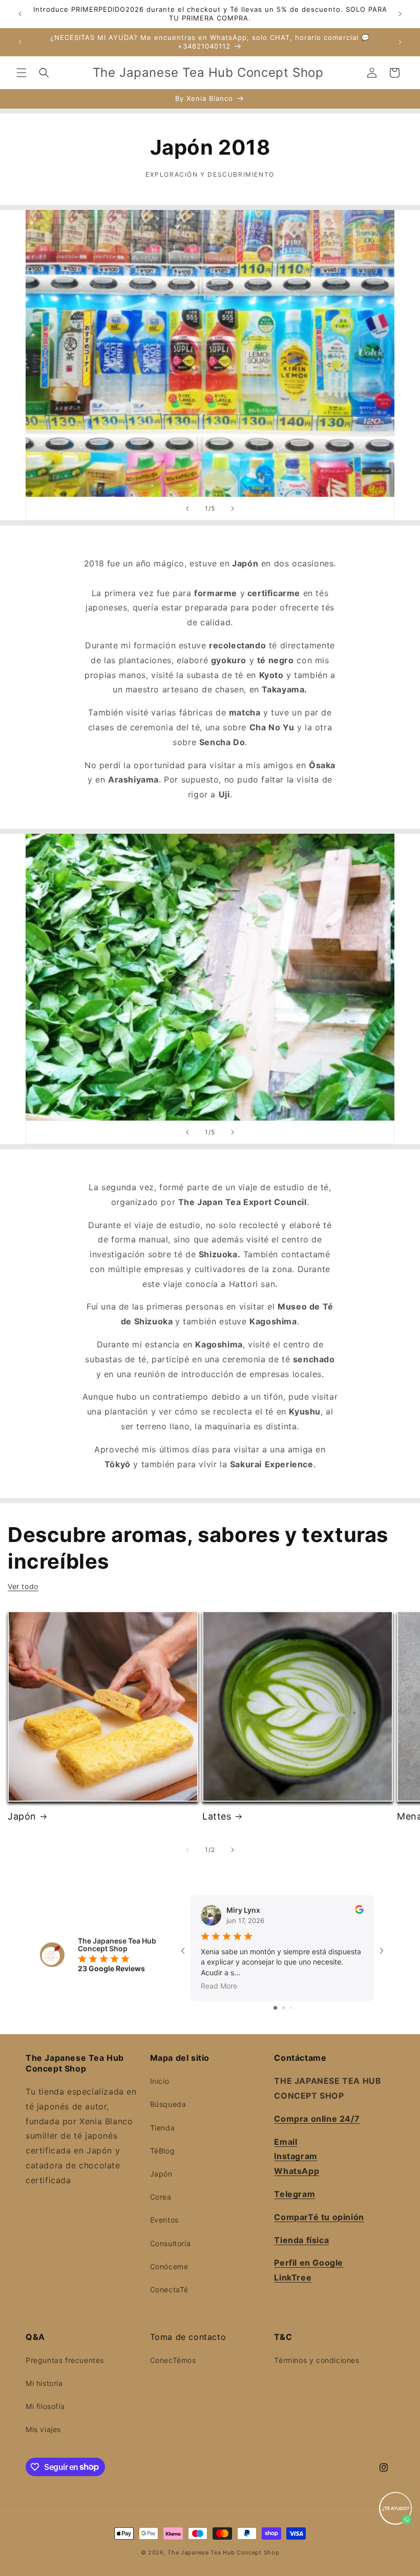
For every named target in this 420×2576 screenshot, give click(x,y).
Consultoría (171, 2243)
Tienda (163, 2128)
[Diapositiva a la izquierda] (187, 1850)
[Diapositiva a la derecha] (233, 1850)
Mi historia (44, 2383)
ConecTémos (173, 2360)
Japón (22, 1816)
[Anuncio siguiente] (400, 14)
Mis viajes (43, 2429)
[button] (22, 73)
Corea (161, 2197)
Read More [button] (219, 1986)
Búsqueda (168, 2104)
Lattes (217, 1816)
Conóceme (169, 2266)
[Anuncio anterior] (20, 14)
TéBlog (163, 2151)
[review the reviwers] (359, 1911)
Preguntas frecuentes (65, 2360)
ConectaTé (169, 2289)
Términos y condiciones (317, 2360)
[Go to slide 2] (283, 2008)
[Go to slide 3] (291, 2008)
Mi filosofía (45, 2406)
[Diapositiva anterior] (187, 509)
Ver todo (23, 1586)
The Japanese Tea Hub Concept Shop (223, 2552)
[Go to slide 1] (275, 2008)
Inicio (160, 2081)
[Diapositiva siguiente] (233, 509)
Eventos (164, 2220)
